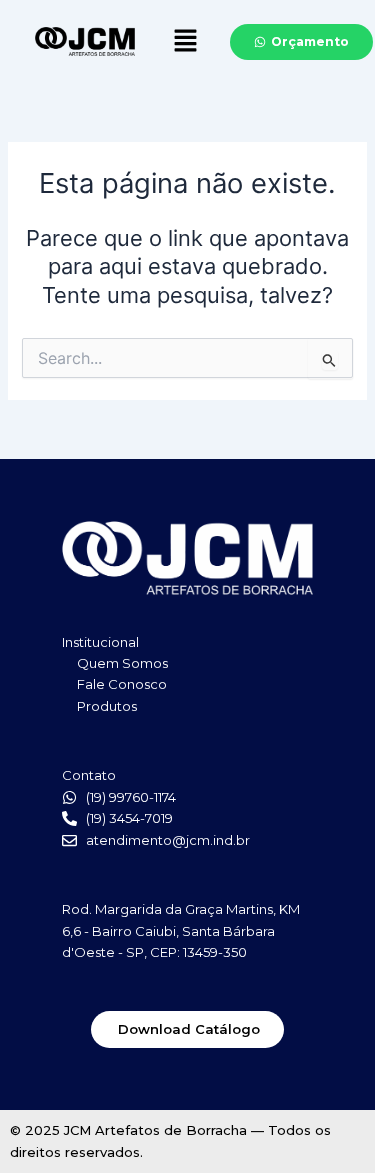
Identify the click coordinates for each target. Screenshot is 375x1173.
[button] (185, 41)
